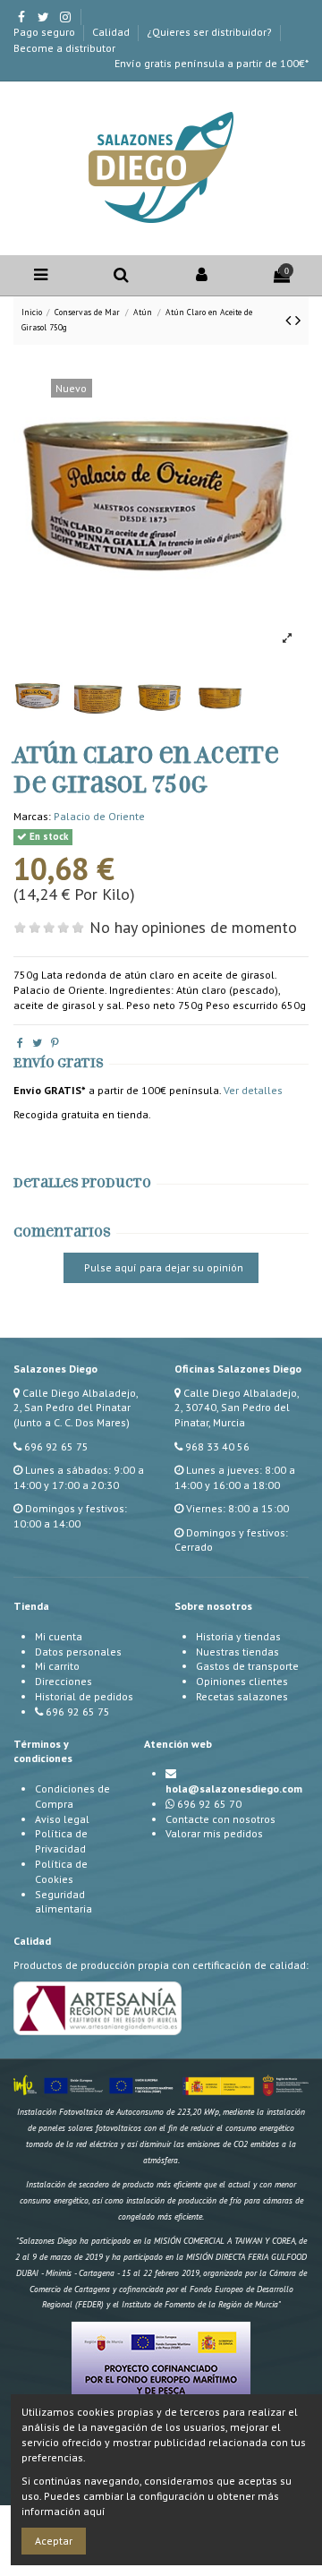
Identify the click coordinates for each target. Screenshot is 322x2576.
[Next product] (298, 320)
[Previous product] (290, 320)
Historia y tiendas (238, 1636)
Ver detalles (253, 1090)
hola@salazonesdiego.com (234, 1789)
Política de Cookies (61, 1871)
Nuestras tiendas (237, 1652)
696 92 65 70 (209, 1804)
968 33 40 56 (217, 1446)
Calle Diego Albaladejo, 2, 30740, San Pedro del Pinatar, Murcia (237, 1408)
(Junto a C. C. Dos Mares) (72, 1422)
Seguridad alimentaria (64, 1902)
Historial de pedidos (84, 1696)
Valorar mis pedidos (214, 1833)
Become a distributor (64, 48)
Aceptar (54, 2541)
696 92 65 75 (56, 1446)
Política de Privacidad (61, 1841)
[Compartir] (20, 1043)
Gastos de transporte (247, 1666)
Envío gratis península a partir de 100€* (212, 63)
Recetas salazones (242, 1696)
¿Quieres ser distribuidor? (211, 32)
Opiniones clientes (242, 1681)
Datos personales (78, 1652)
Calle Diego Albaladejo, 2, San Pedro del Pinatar (76, 1400)
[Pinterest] (55, 1043)
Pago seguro (46, 32)
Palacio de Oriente (99, 816)
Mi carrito (57, 1666)
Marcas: (32, 816)
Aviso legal (62, 1819)
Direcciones (64, 1681)
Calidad (112, 32)
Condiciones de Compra (72, 1796)
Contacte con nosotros (220, 1819)
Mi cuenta (59, 1636)
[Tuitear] (37, 1043)
